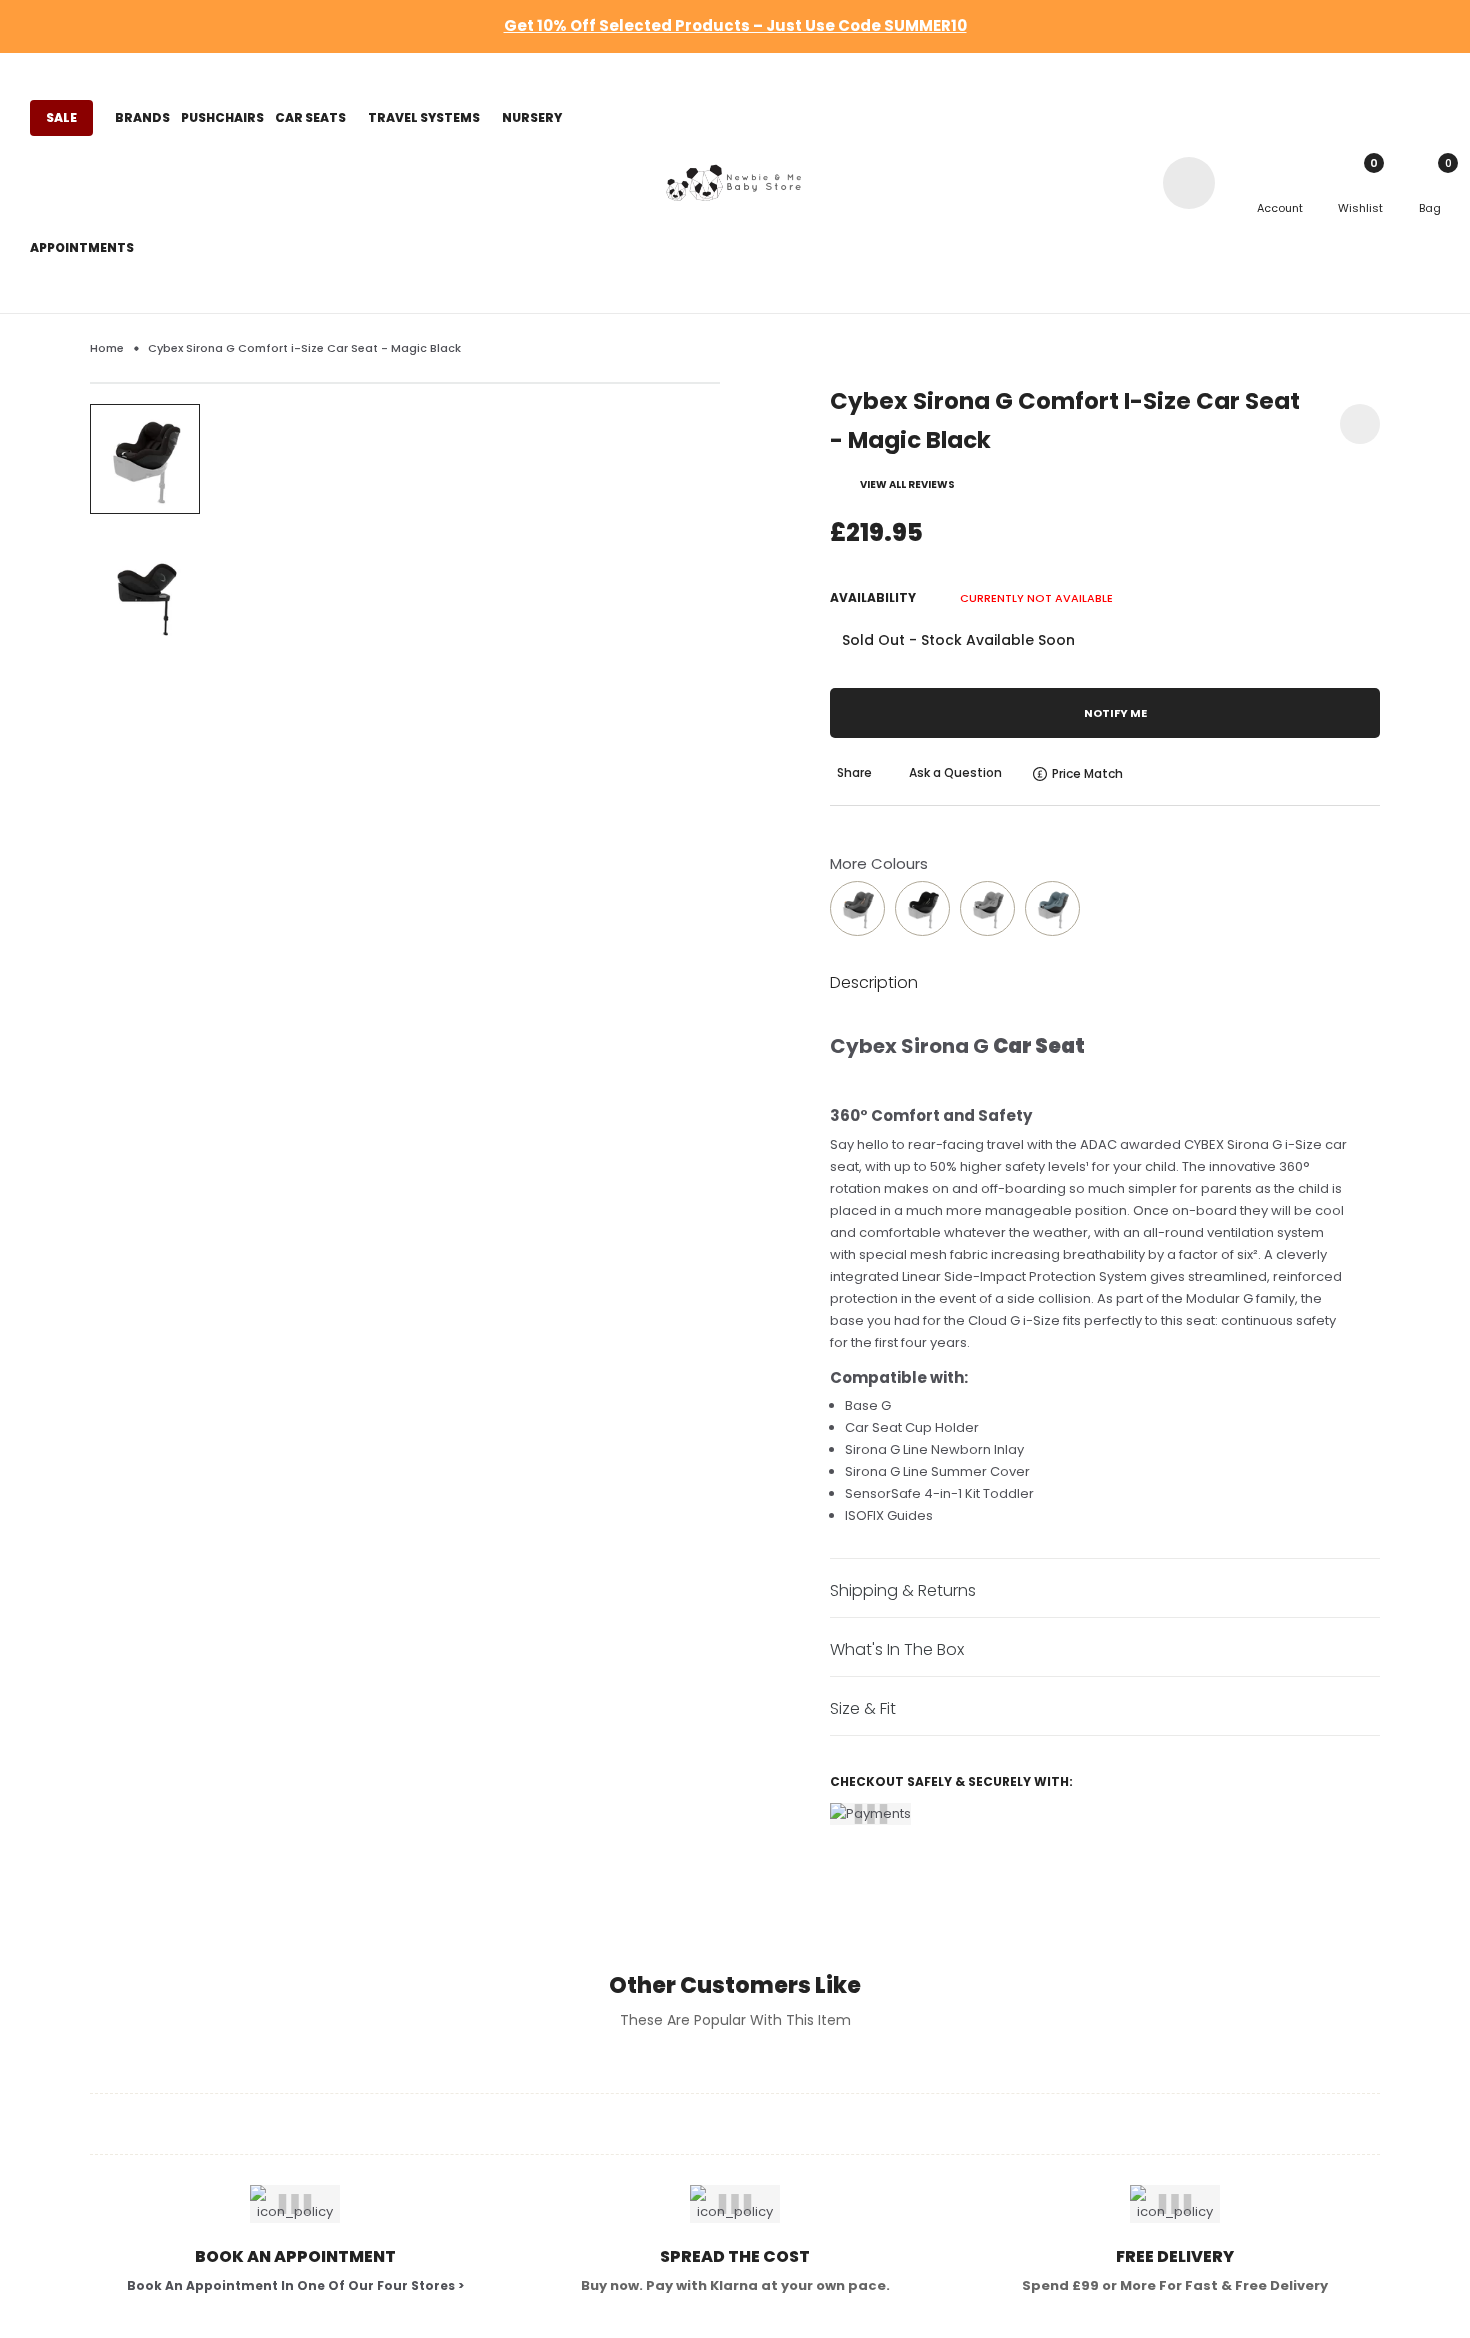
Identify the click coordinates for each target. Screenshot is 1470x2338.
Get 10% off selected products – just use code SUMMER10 (735, 25)
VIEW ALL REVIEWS (907, 484)
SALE (61, 117)
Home (107, 348)
